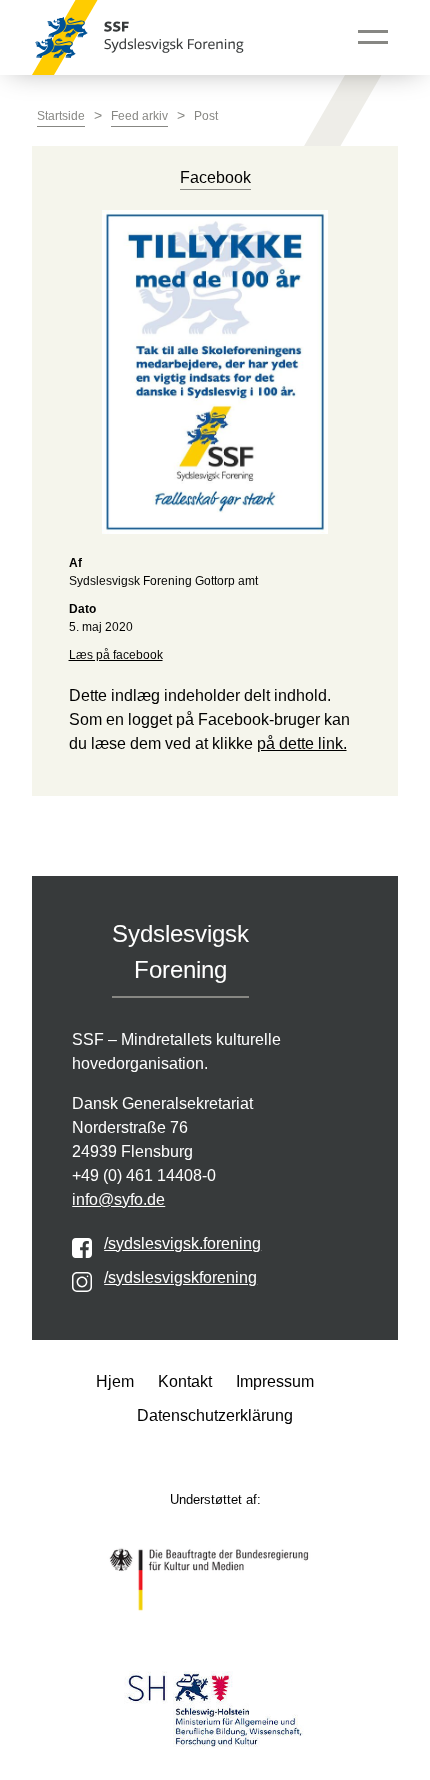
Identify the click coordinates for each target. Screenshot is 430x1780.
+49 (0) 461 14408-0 (144, 1175)
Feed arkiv (139, 116)
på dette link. (302, 743)
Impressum (275, 1381)
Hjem (115, 1381)
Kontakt (185, 1381)
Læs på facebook (116, 655)
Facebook (215, 177)
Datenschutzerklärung (215, 1415)
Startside (61, 116)
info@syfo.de (118, 1199)
